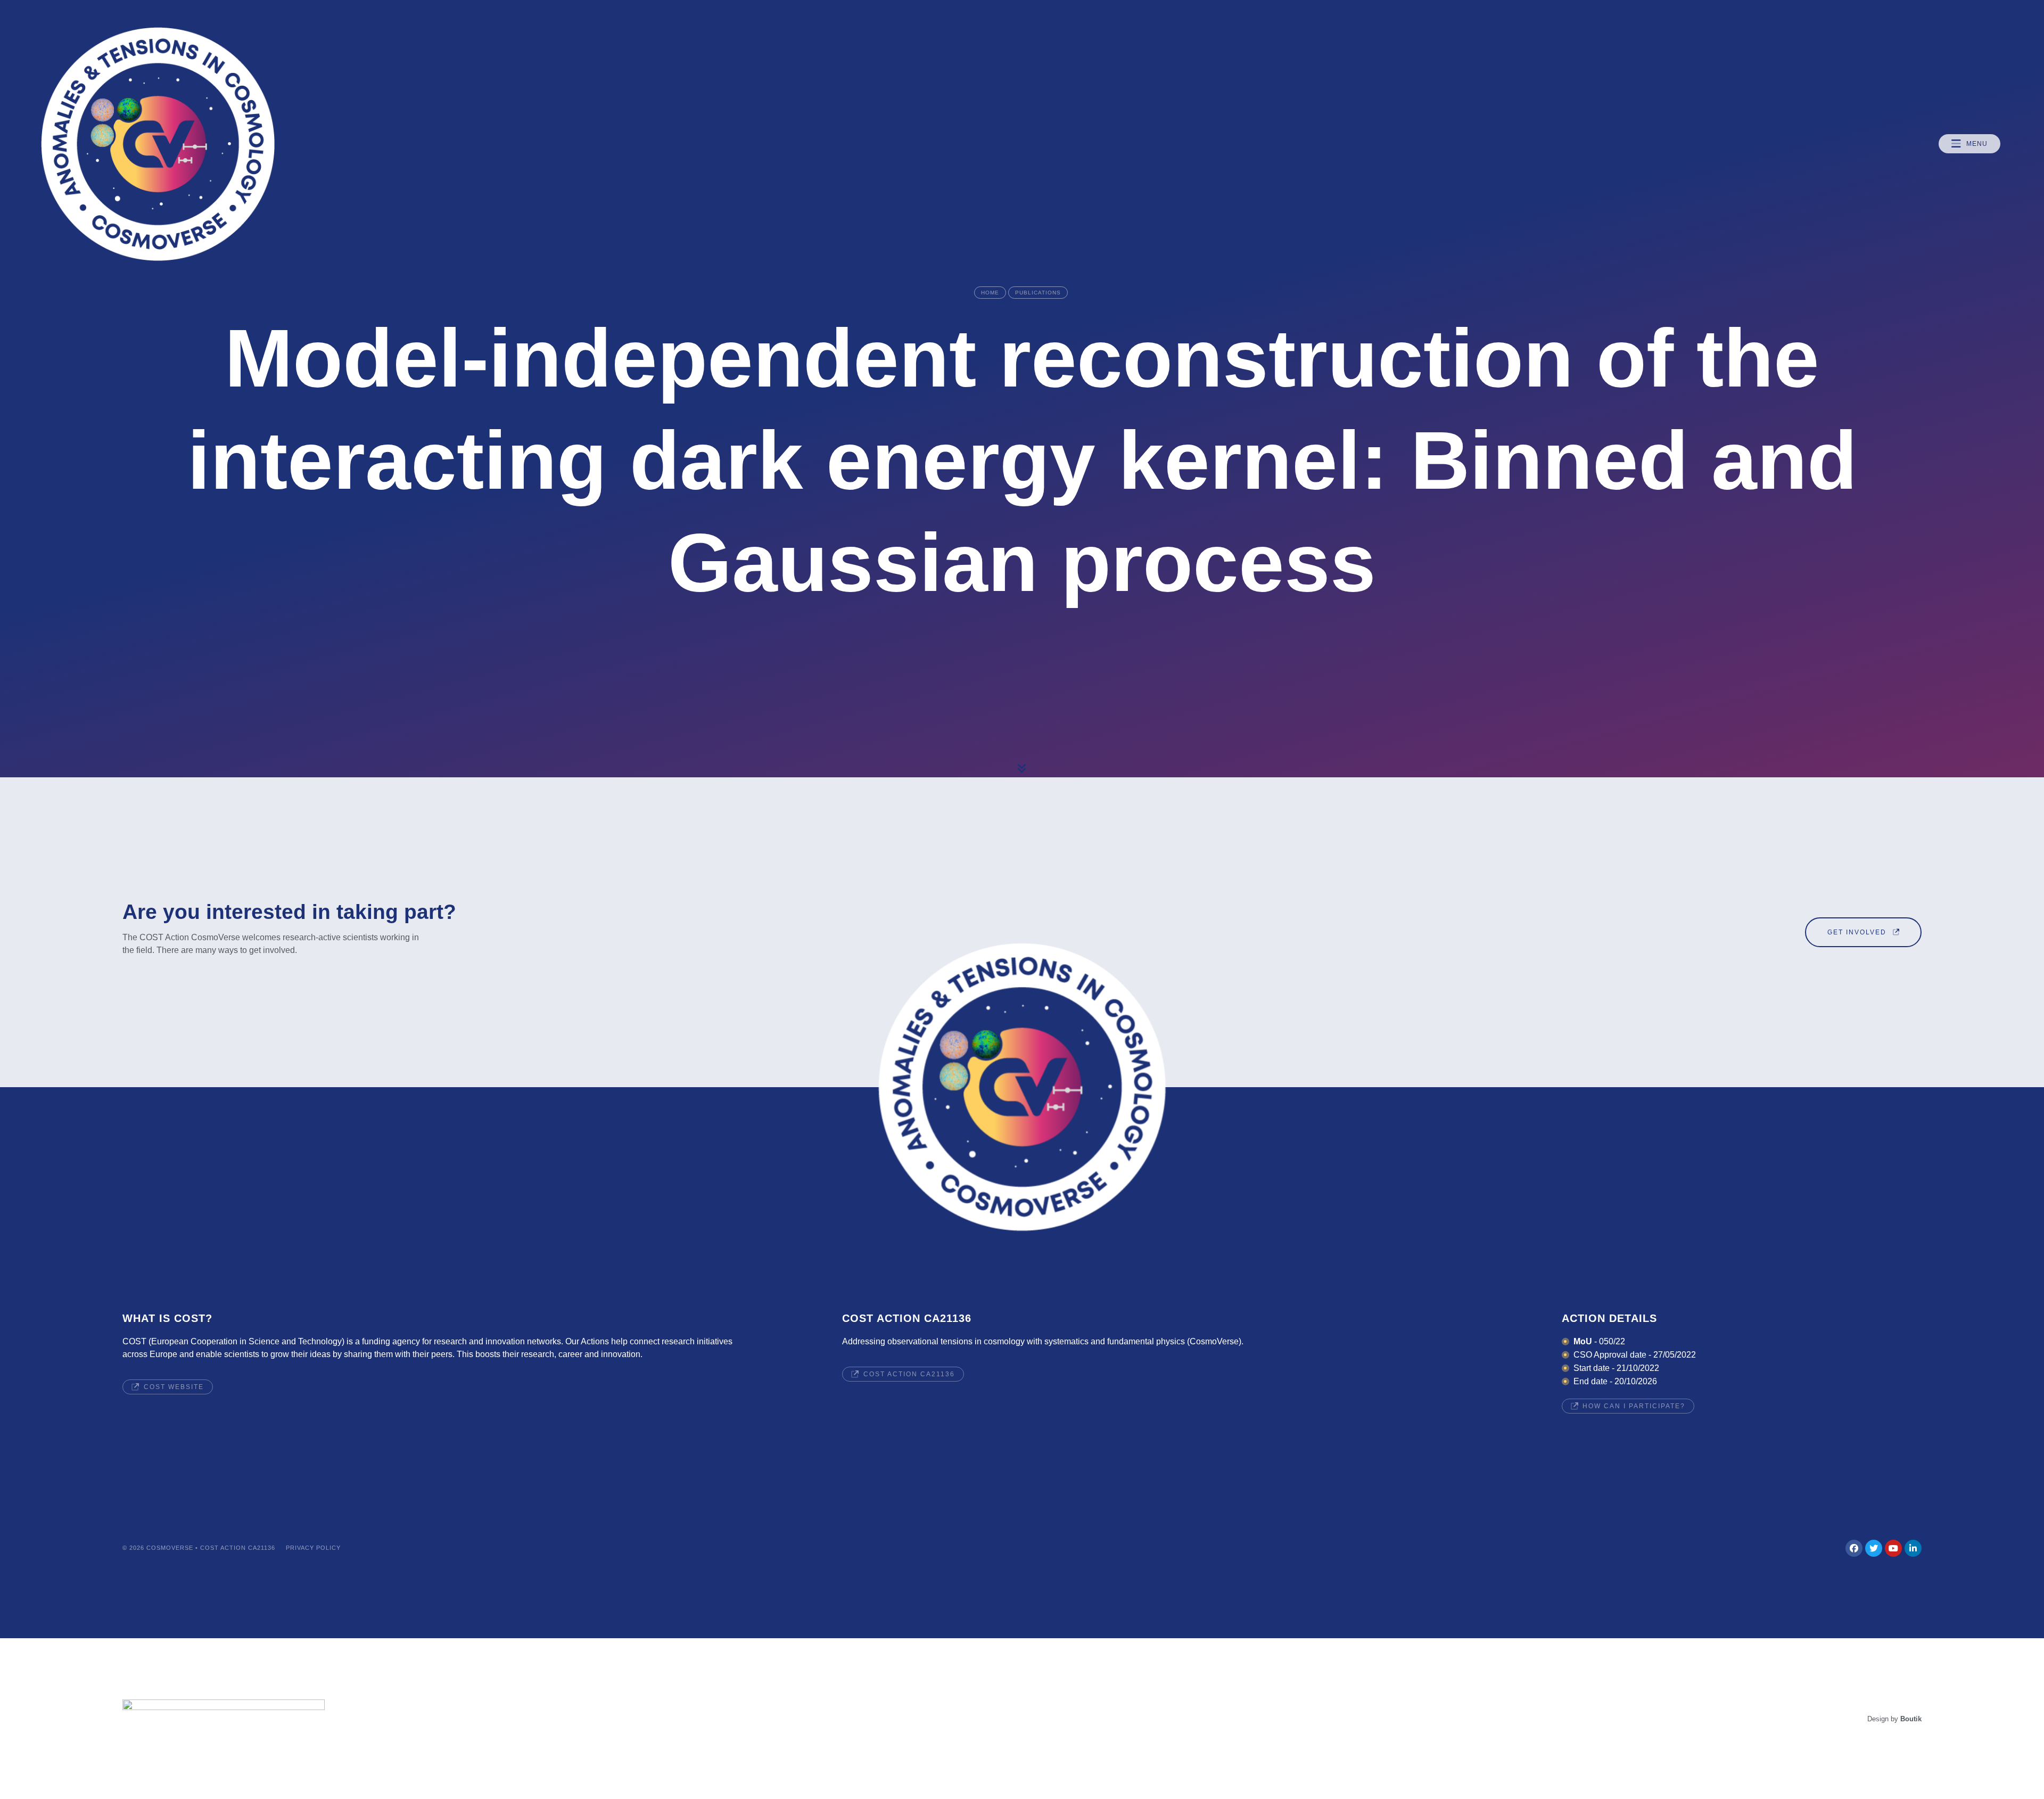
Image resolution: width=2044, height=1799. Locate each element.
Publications (1038, 293)
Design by (1894, 1719)
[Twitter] (1874, 1548)
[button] (1969, 144)
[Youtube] (1893, 1548)
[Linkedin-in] (1913, 1548)
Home (990, 293)
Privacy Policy (313, 1548)
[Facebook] (1854, 1548)
